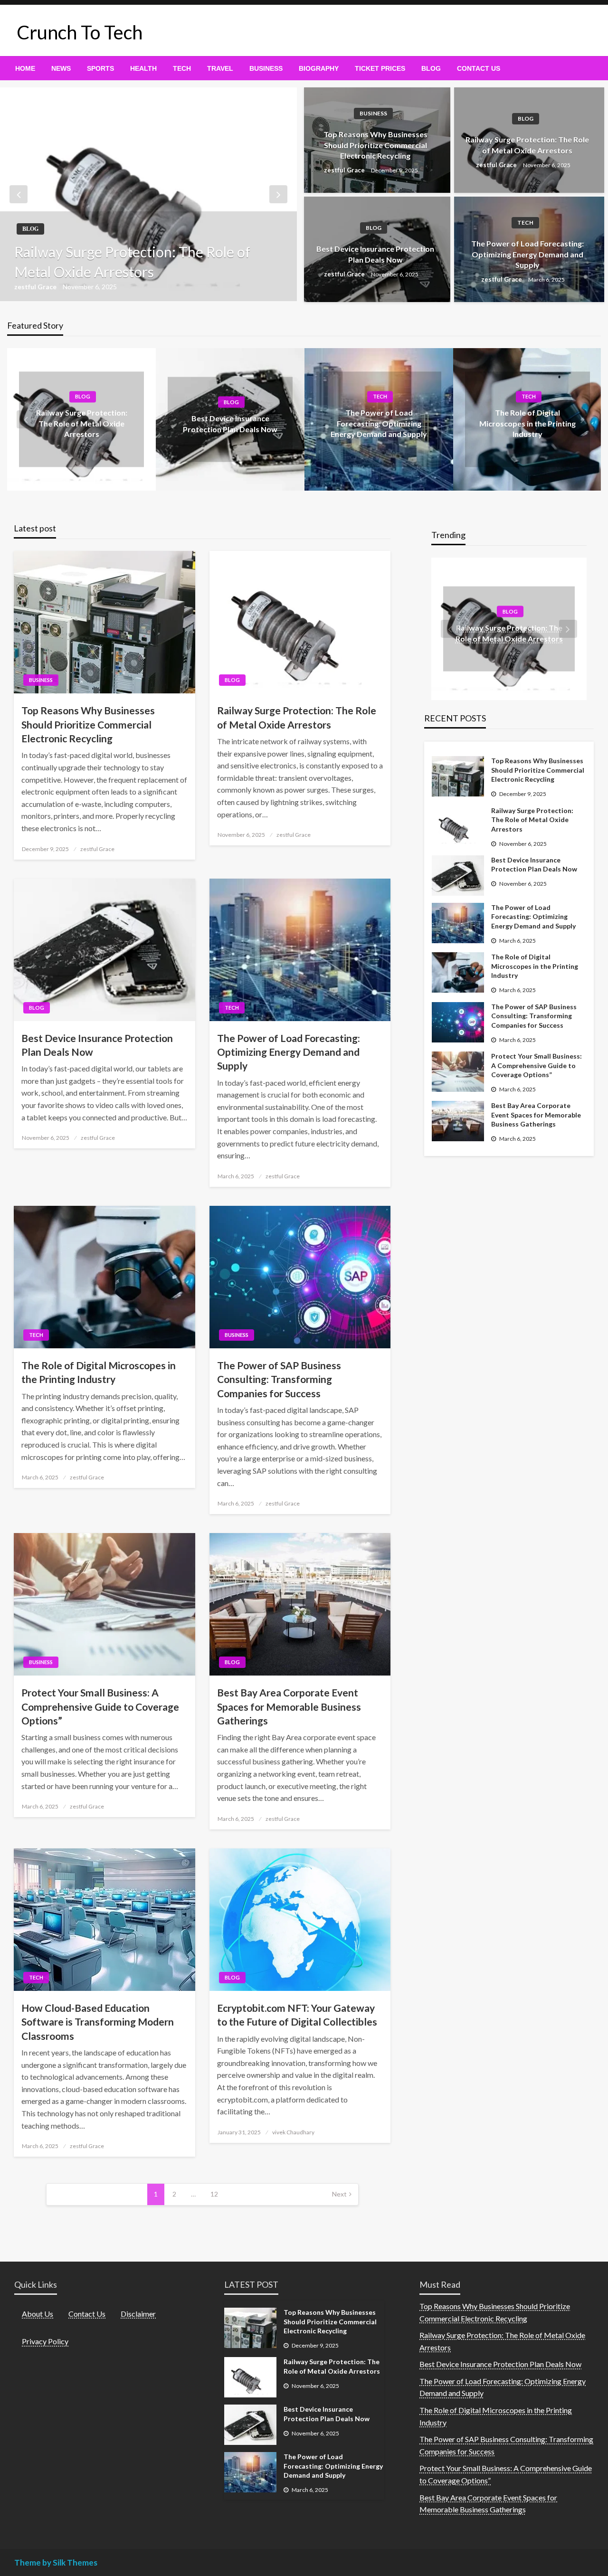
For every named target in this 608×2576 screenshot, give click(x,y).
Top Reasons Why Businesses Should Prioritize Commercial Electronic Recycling (375, 145)
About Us (38, 2314)
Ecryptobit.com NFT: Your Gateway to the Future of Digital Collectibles (297, 2015)
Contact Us (479, 68)
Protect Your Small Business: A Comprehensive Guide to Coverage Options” (100, 1706)
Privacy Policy (45, 2341)
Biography (319, 68)
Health (143, 68)
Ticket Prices (380, 68)
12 (214, 2194)
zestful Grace (36, 287)
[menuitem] (25, 68)
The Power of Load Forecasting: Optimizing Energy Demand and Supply (527, 254)
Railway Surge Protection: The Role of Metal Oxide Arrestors (132, 262)
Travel (220, 68)
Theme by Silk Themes (56, 2562)
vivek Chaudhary (293, 2132)
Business (266, 68)
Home (25, 68)
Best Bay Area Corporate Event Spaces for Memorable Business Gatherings (289, 1706)
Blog (431, 68)
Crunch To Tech (80, 32)
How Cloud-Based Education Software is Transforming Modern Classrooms (98, 2022)
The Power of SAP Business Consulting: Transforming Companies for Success (279, 1379)
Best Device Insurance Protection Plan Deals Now (375, 254)
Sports (100, 68)
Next (339, 2194)
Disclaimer (138, 2314)
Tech (182, 68)
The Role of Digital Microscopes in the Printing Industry (527, 424)
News (61, 68)
